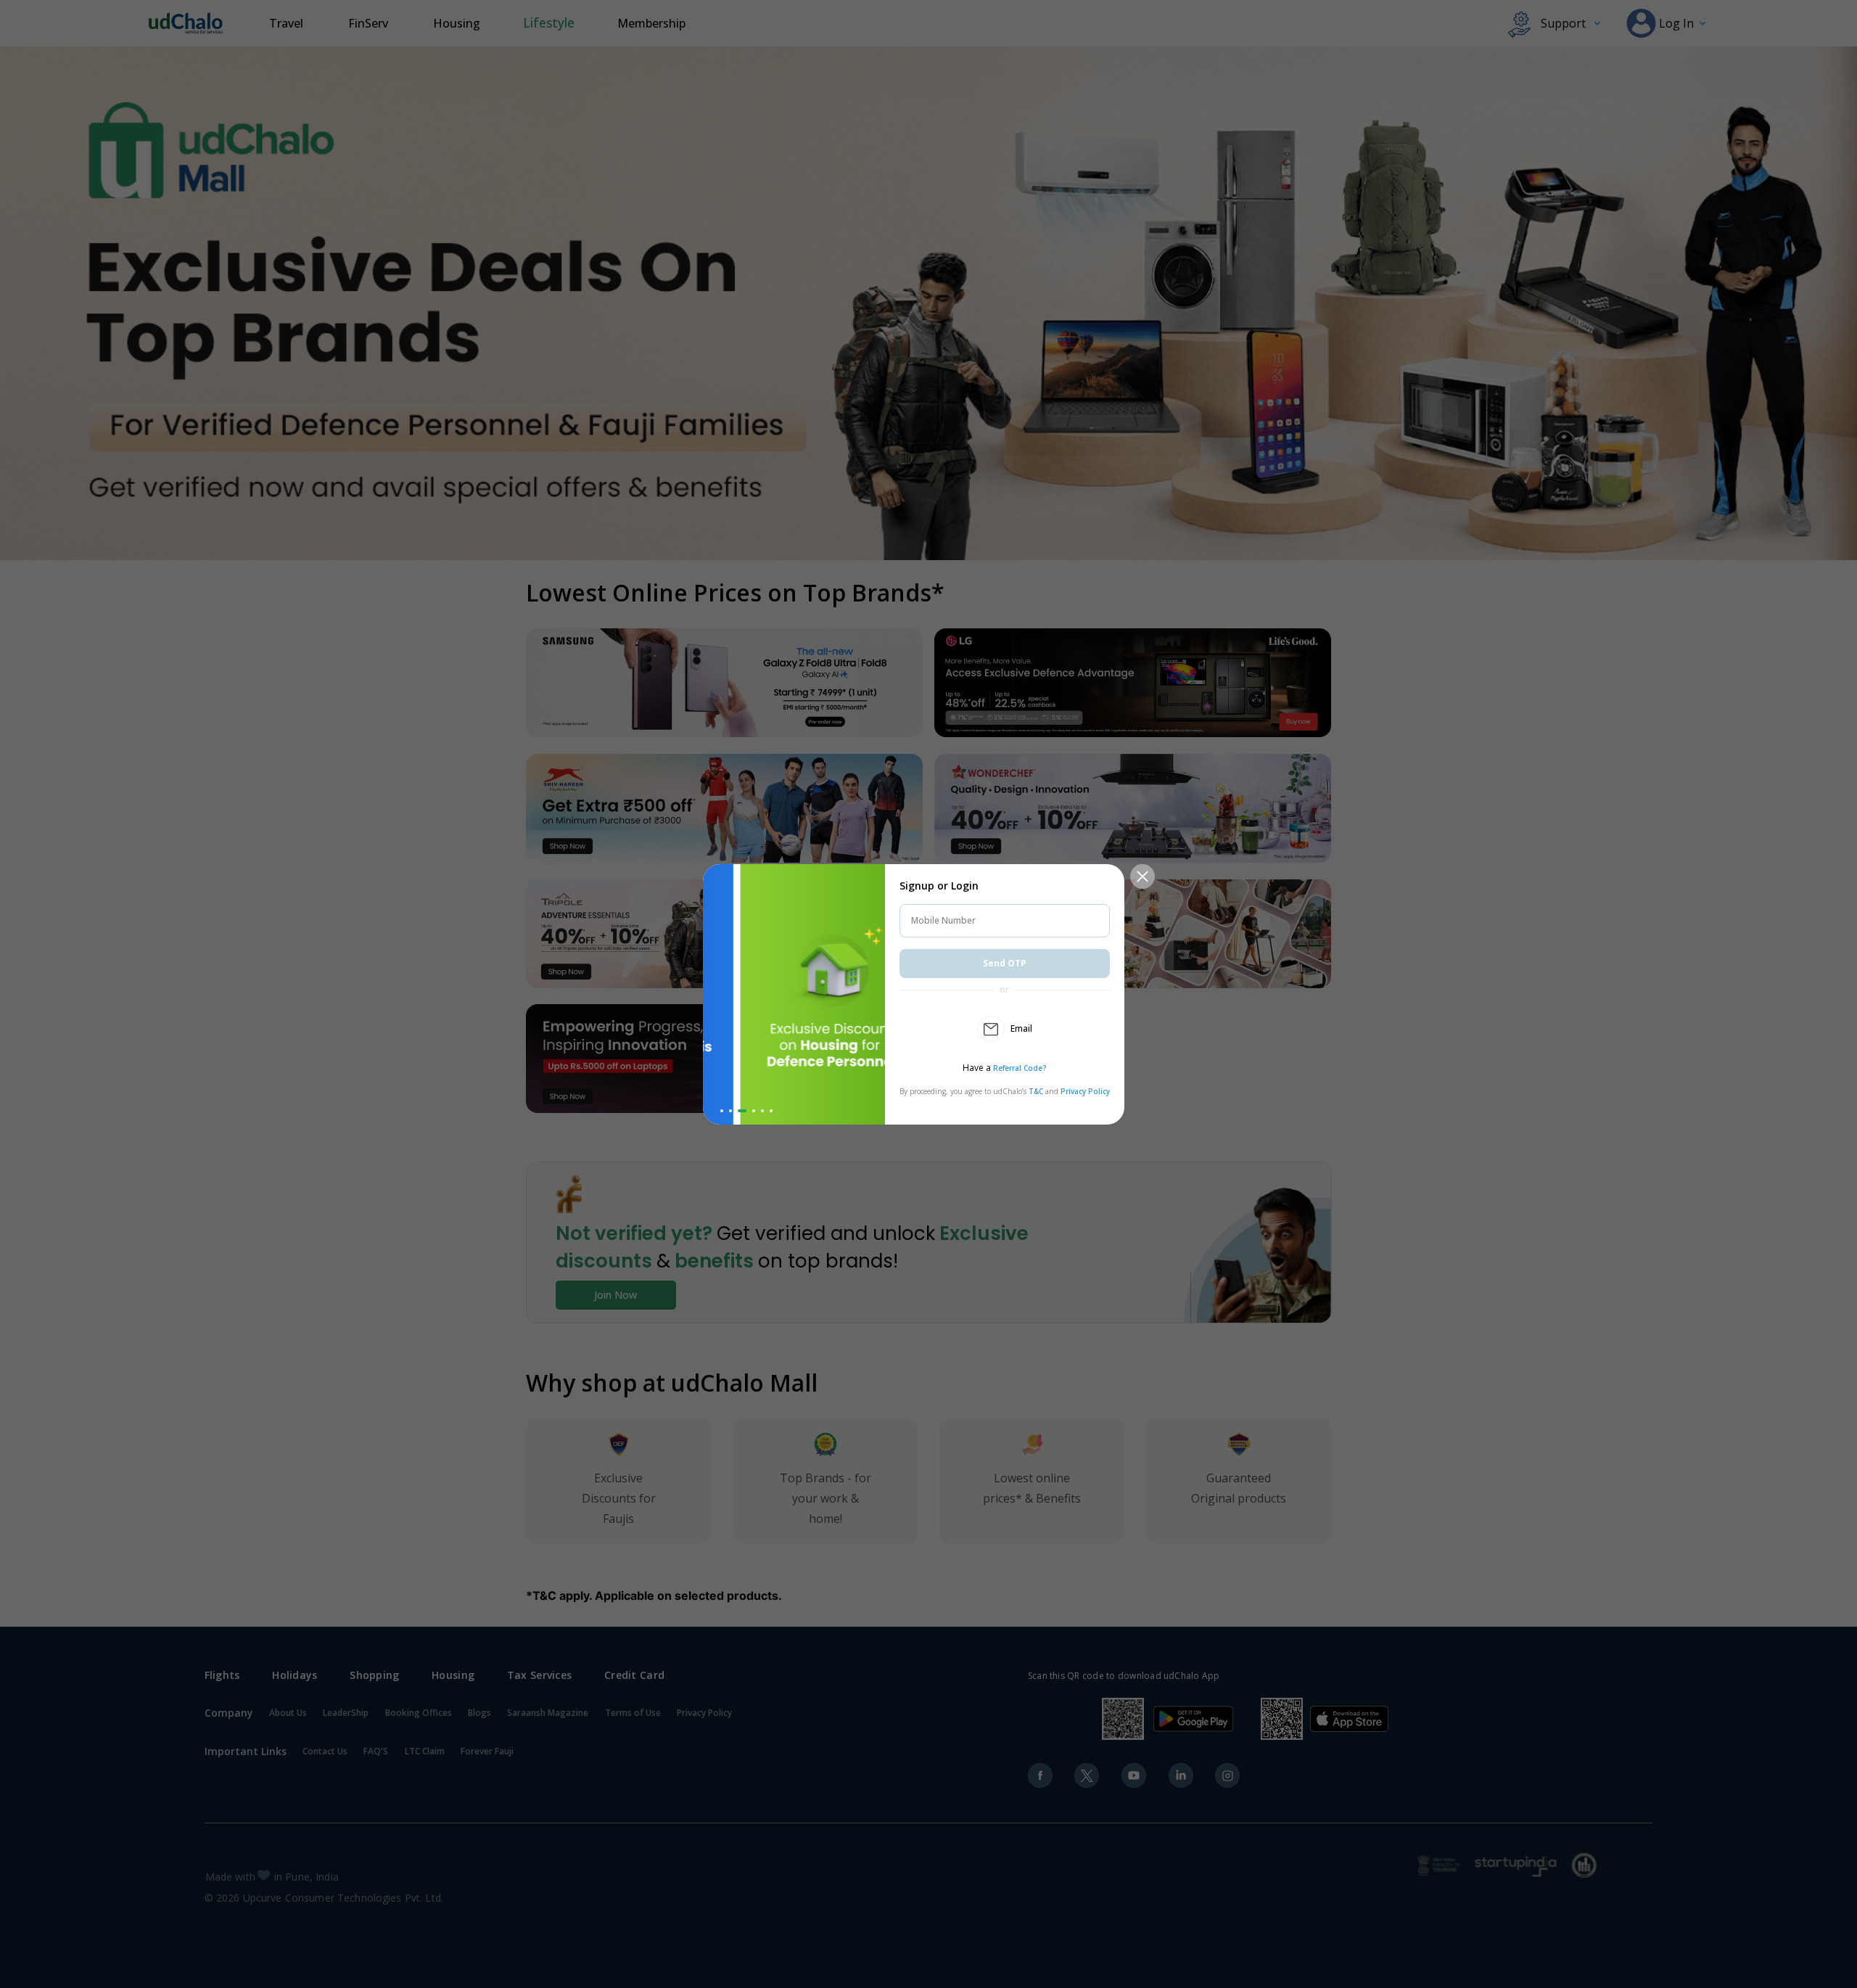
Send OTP (1005, 963)
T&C (1036, 1091)
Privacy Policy (1085, 1091)
